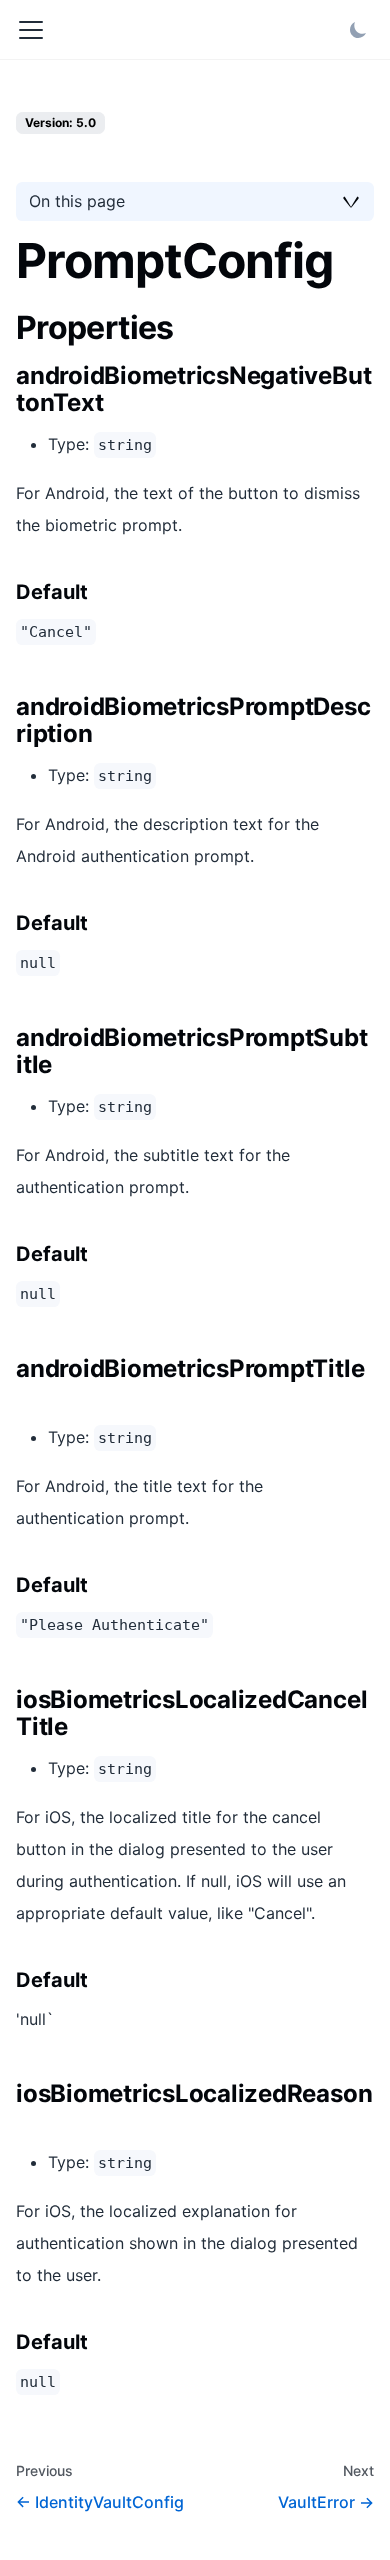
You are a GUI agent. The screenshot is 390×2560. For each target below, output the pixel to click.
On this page (77, 201)
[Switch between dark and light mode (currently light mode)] (358, 30)
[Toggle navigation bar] (31, 30)
